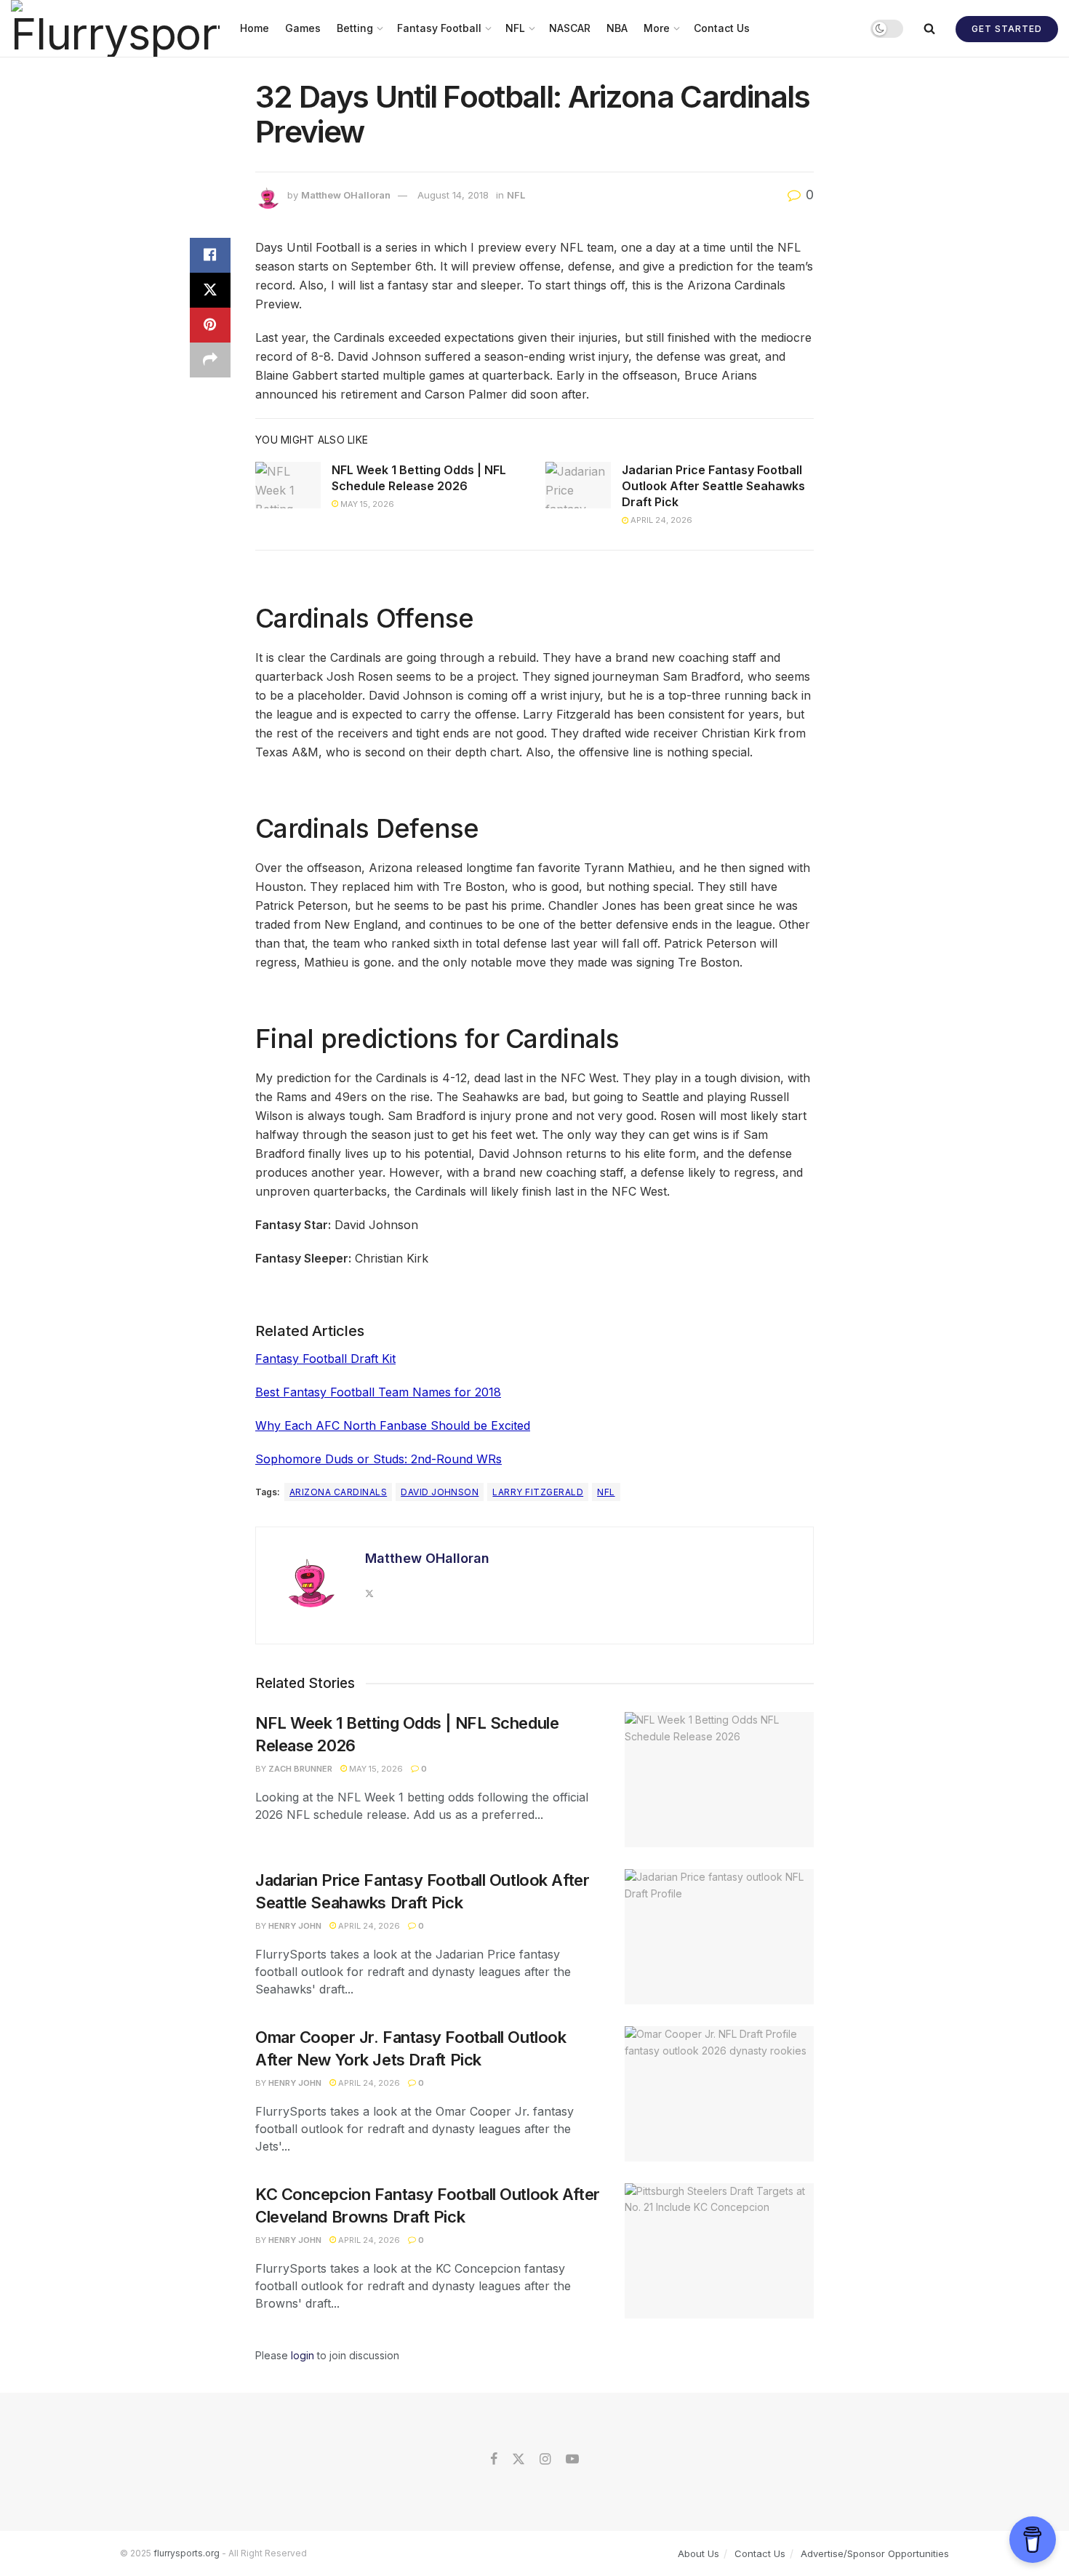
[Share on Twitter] (210, 290)
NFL (515, 28)
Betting (355, 28)
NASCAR (570, 28)
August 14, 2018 (453, 195)
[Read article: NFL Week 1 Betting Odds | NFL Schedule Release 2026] (288, 485)
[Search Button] (929, 28)
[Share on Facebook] (210, 255)
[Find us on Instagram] (545, 2460)
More (657, 28)
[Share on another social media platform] (210, 360)
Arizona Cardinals (338, 1492)
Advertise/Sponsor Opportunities (875, 2553)
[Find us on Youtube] (572, 2460)
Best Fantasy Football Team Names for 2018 (378, 1392)
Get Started (1007, 29)
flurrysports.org (187, 2553)
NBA (617, 28)
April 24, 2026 (660, 520)
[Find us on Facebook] (494, 2460)
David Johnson (440, 1492)
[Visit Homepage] (115, 28)
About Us (698, 2553)
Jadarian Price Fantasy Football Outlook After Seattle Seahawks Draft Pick (713, 486)
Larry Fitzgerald (538, 1492)
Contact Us (722, 28)
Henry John (295, 1926)
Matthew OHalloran (346, 195)
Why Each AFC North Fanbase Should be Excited (393, 1425)
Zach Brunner (300, 1769)
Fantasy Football (439, 28)
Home (255, 28)
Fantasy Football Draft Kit (325, 1359)
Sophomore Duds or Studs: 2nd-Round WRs (379, 1459)
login (303, 2355)
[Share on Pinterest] (210, 325)
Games (303, 28)
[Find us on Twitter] (519, 2460)
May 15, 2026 (366, 504)
